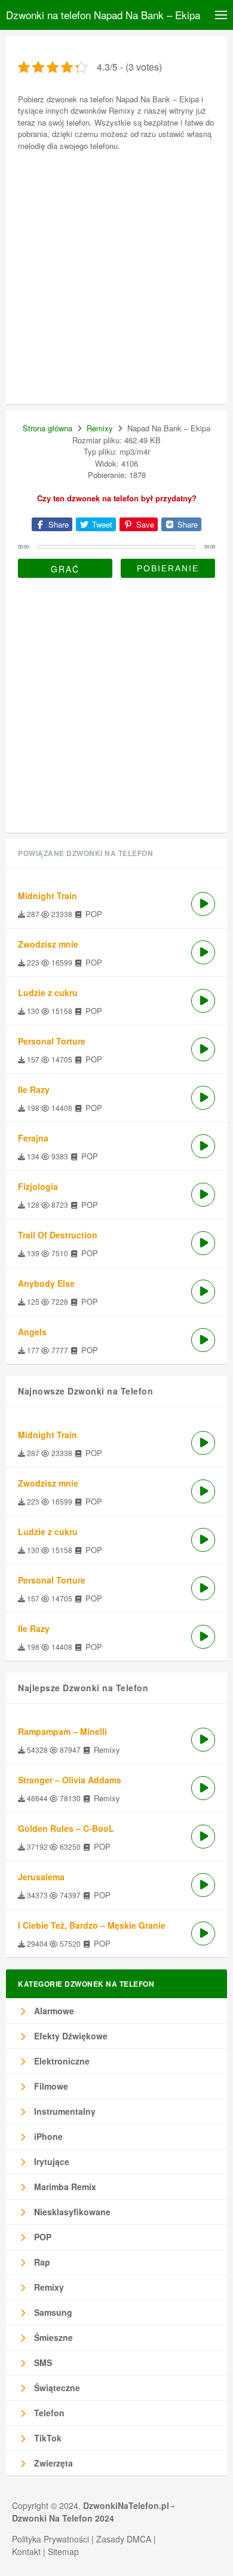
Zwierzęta (52, 2463)
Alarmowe (53, 2011)
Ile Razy (34, 1089)
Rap (41, 2262)
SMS (42, 2362)
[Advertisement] (116, 276)
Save (144, 524)
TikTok (47, 2438)
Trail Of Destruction (58, 1235)
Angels (32, 1332)
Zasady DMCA (124, 2539)
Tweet (101, 524)
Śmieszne (52, 2337)
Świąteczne (56, 2388)
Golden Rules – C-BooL (66, 1828)
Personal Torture (52, 1041)
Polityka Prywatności (50, 2539)
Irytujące (50, 2161)
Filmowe (50, 2086)
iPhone (47, 2136)
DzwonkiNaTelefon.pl (126, 2505)
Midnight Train (47, 896)
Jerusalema (41, 1877)
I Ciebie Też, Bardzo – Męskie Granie (92, 1925)
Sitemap (63, 2551)
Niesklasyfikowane (71, 2212)
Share (57, 524)
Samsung (52, 2312)
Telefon (48, 2413)
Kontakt (26, 2551)
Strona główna (47, 428)
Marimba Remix (64, 2187)
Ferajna (33, 1138)
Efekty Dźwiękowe (70, 2036)
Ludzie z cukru (48, 992)
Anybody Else (46, 1283)
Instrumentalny (64, 2111)
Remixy (100, 428)
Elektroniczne (61, 2061)
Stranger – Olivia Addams (70, 1780)
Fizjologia (38, 1186)
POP (42, 2237)
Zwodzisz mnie (48, 944)
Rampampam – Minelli (62, 1731)
